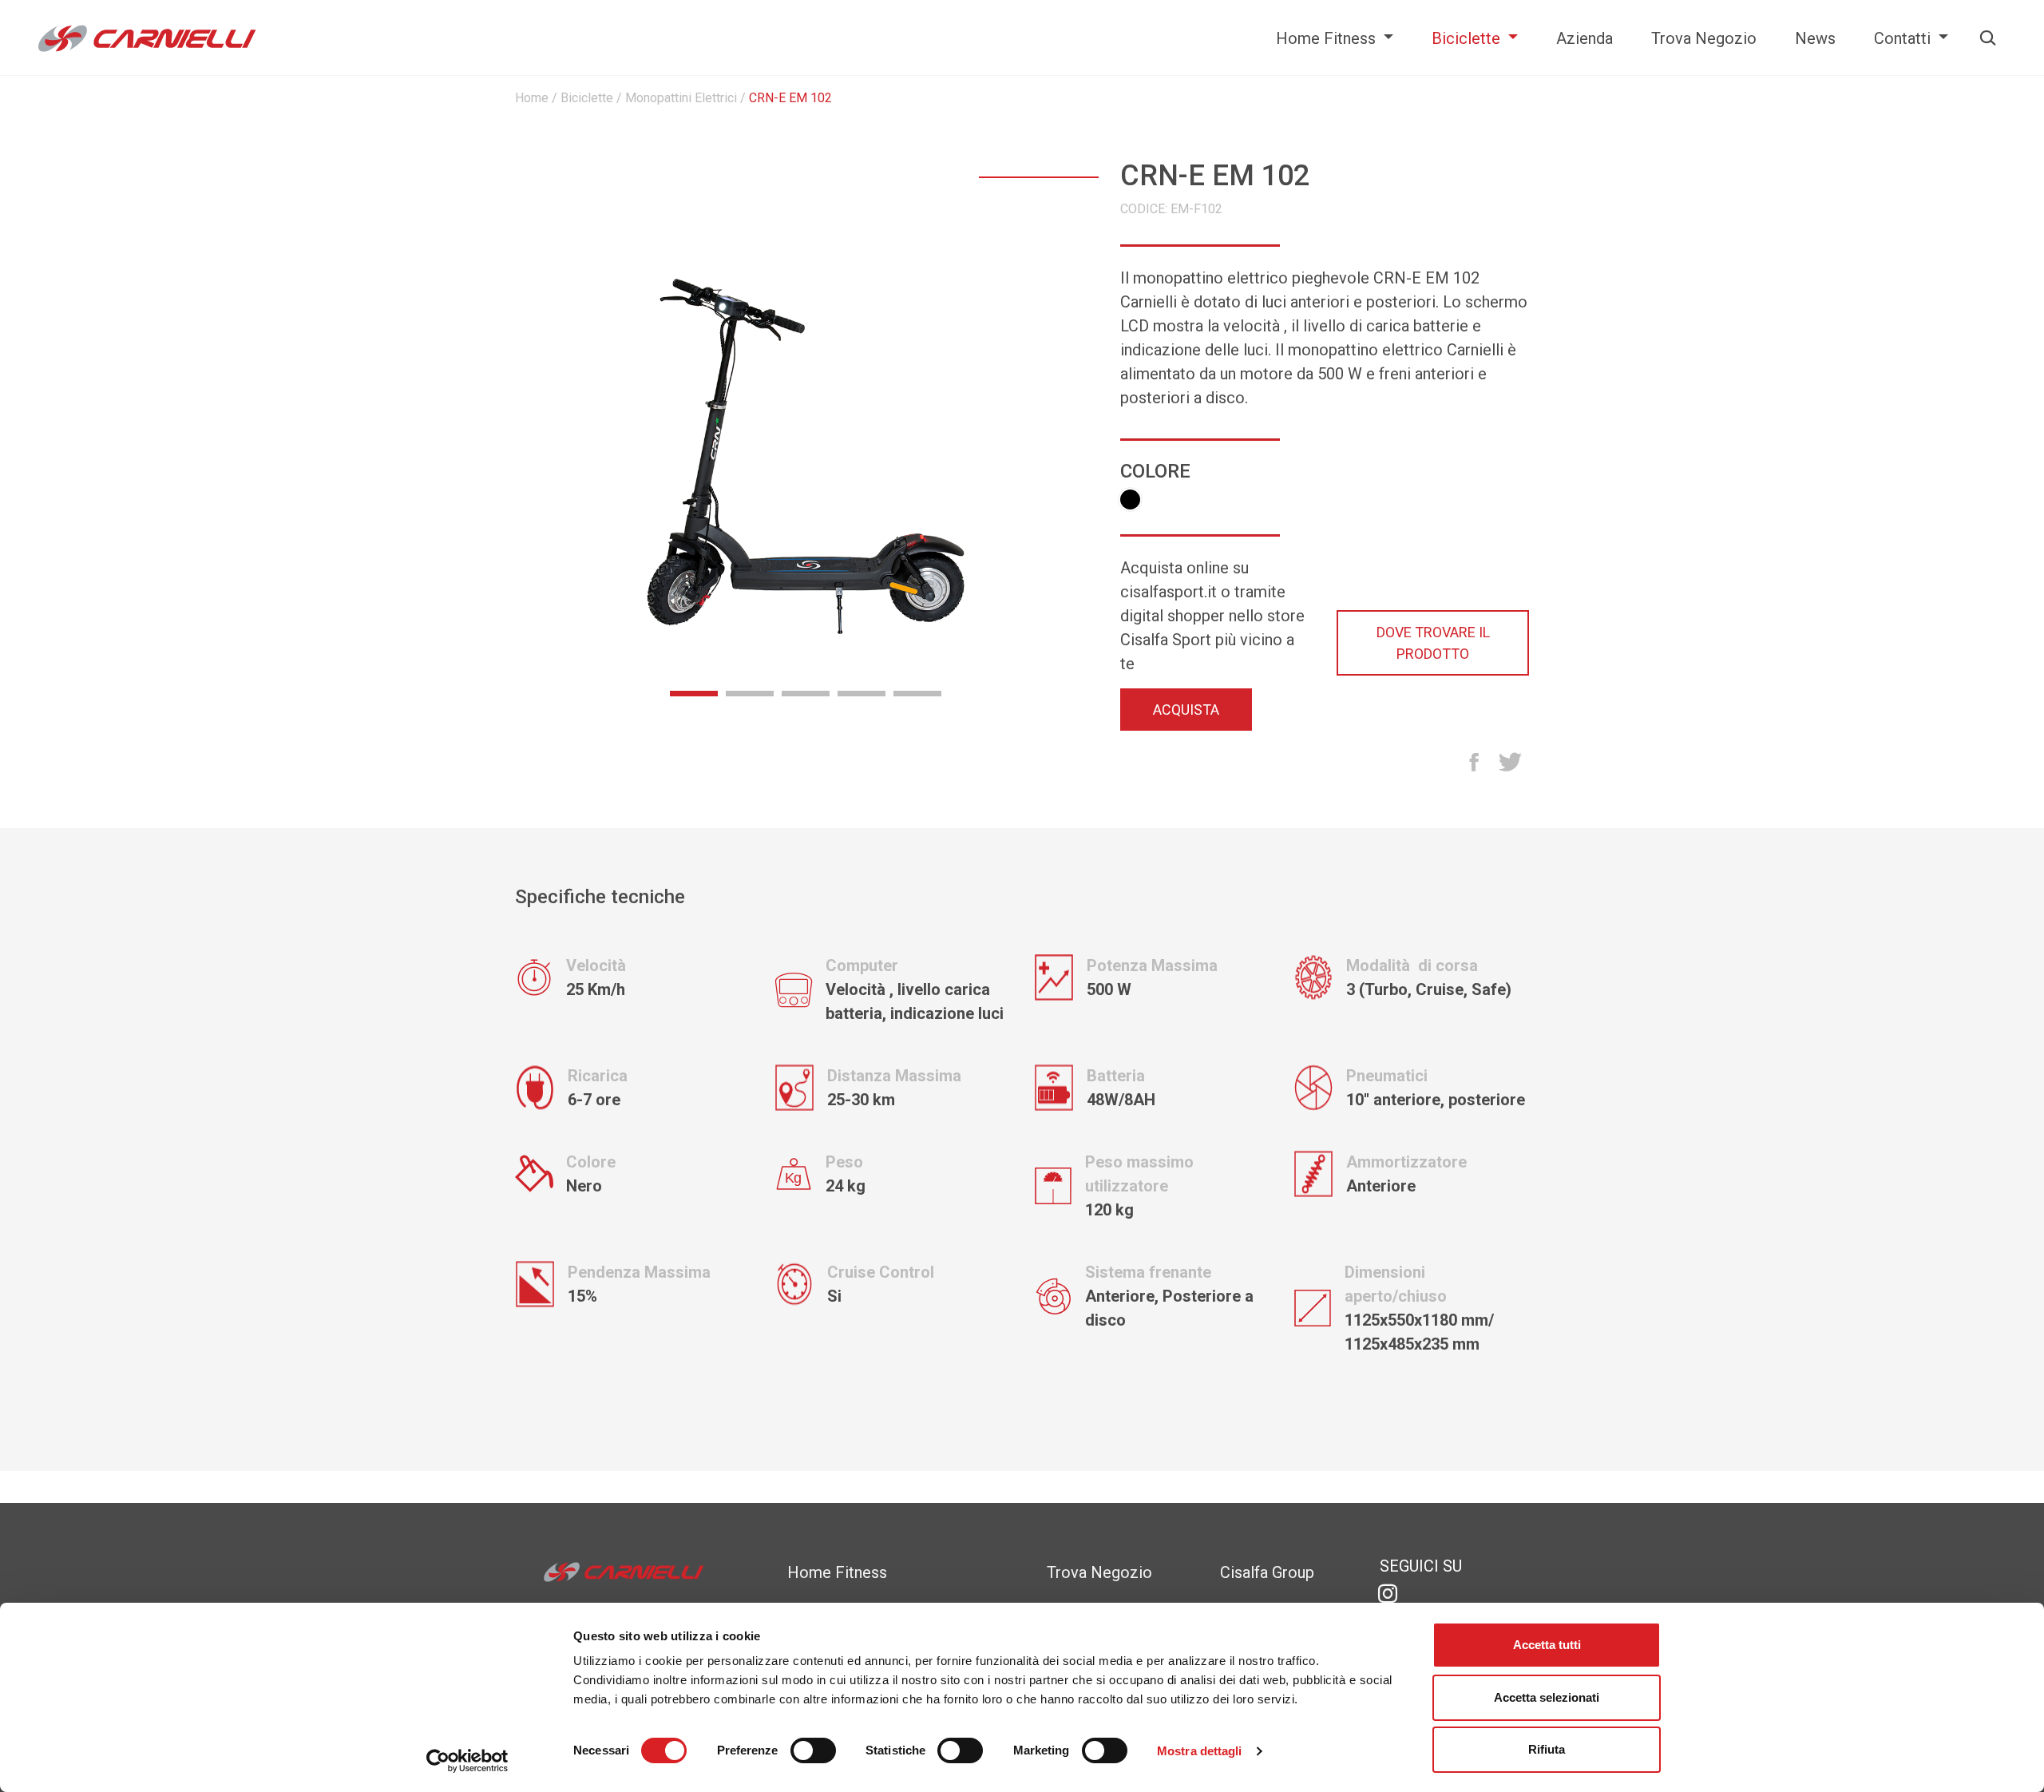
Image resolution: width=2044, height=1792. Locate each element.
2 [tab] (750, 692)
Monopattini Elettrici (681, 98)
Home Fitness (1328, 38)
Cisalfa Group (1267, 1572)
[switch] (813, 1753)
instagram (1388, 1594)
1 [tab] (694, 692)
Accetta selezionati (1547, 1697)
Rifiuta (1547, 1749)
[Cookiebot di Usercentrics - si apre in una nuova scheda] (467, 1761)
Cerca (1983, 38)
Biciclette (1468, 38)
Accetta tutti (1547, 1645)
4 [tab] (862, 692)
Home (532, 98)
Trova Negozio (1704, 38)
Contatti (1904, 38)
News (1815, 38)
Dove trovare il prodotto (1433, 643)
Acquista (1186, 710)
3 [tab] (806, 692)
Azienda (1584, 38)
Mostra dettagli (1200, 1751)
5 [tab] (917, 692)
